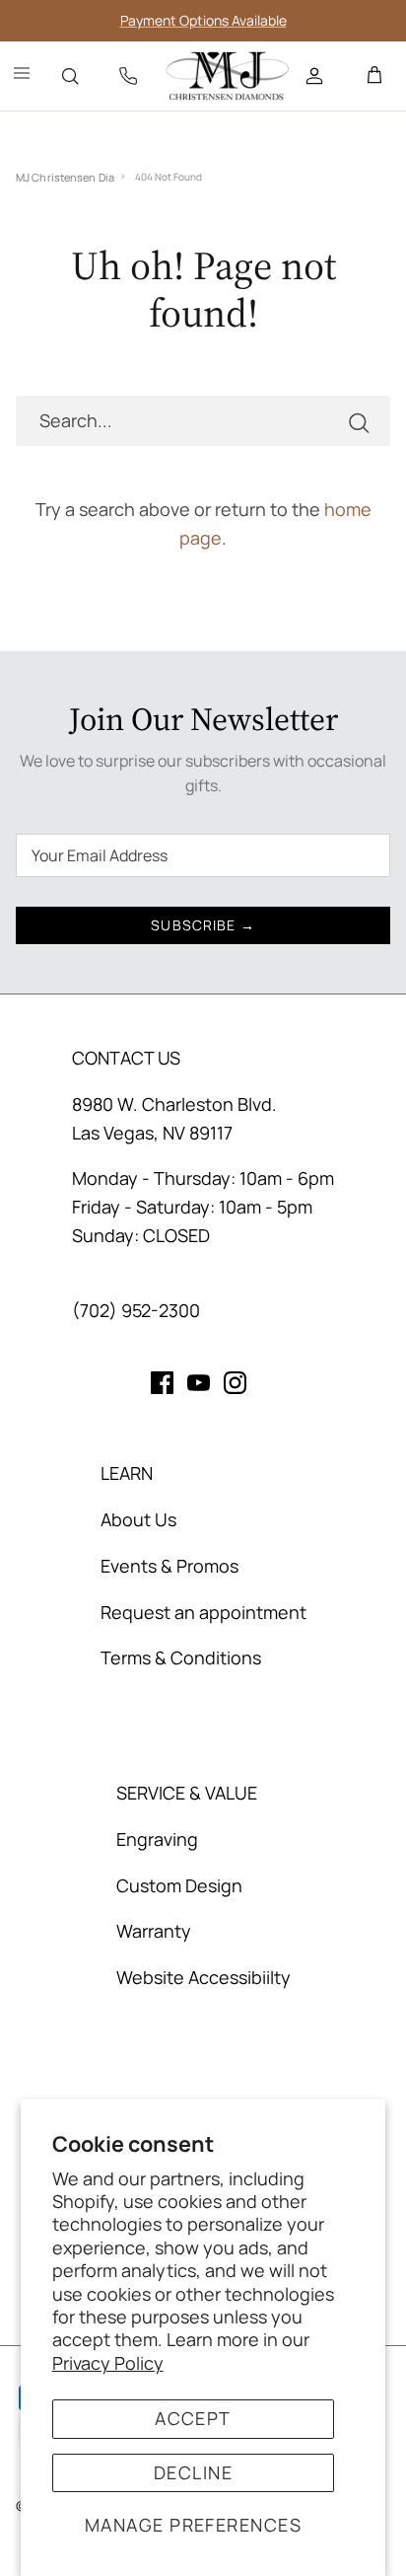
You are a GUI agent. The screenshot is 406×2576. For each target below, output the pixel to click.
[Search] (70, 76)
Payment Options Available (203, 20)
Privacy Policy (108, 2363)
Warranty (154, 1931)
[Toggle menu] (22, 76)
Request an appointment (203, 1612)
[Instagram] (235, 1383)
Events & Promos (169, 1566)
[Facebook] (162, 1383)
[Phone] (128, 76)
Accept (193, 2418)
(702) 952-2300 (136, 1310)
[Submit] (359, 421)
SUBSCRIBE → (203, 925)
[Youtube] (199, 1383)
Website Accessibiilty (203, 1977)
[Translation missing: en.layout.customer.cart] (374, 76)
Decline (193, 2472)
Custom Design (179, 1885)
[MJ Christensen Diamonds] (228, 76)
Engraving (157, 1839)
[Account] (316, 76)
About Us (138, 1519)
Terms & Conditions (181, 1657)
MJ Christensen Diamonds (65, 177)
